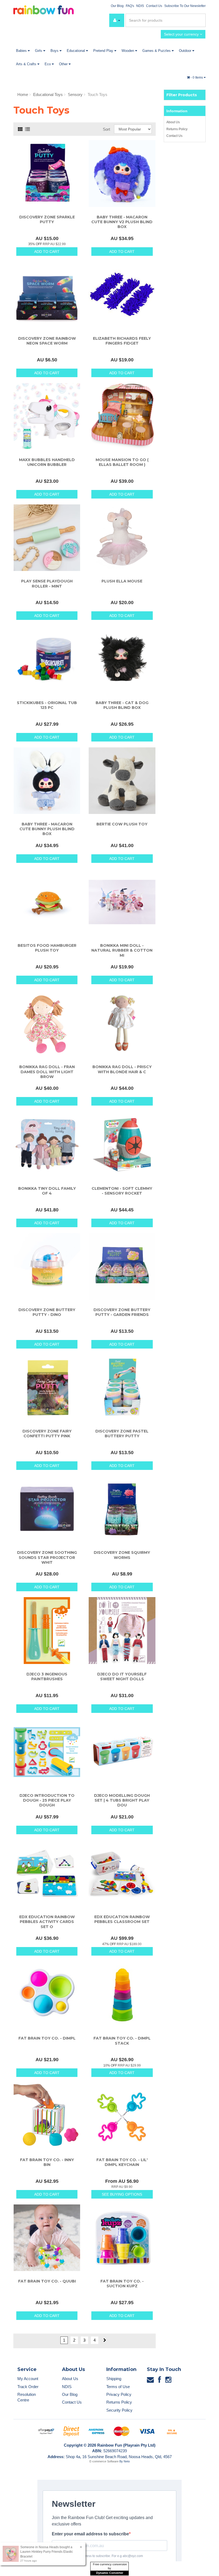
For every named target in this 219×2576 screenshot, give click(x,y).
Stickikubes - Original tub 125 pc (47, 705)
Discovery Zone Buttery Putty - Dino (47, 1312)
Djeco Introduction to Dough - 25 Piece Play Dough (47, 1800)
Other (64, 64)
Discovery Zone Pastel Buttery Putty (122, 1434)
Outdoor (186, 51)
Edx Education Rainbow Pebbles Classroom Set (122, 1919)
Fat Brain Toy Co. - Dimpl (47, 2038)
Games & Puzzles (157, 51)
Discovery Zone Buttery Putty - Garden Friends (122, 1312)
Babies (22, 51)
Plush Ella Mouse (122, 581)
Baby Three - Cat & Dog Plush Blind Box (122, 705)
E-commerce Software (104, 2461)
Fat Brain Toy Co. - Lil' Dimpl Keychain (122, 2162)
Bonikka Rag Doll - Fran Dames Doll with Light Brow (47, 1072)
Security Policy (119, 2410)
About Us (173, 122)
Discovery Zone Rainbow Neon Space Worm (47, 341)
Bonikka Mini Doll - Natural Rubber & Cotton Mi (122, 950)
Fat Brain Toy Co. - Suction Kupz (122, 2284)
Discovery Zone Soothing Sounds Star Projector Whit (47, 1557)
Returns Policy (177, 129)
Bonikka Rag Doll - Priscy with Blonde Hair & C (122, 1069)
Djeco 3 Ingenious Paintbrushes (47, 1677)
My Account (28, 2379)
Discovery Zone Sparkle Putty (47, 219)
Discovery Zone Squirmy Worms (122, 1555)
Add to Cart (47, 252)
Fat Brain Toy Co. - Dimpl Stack (122, 2041)
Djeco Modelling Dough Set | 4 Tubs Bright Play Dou (122, 1800)
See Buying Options (122, 2194)
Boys (55, 51)
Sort (106, 129)
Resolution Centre (27, 2397)
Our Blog (117, 6)
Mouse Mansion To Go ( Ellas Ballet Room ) (122, 462)
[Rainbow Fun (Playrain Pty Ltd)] (44, 9)
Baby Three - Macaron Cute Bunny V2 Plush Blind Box (122, 222)
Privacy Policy (119, 2394)
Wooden (128, 51)
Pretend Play (104, 51)
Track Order (28, 2387)
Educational (76, 51)
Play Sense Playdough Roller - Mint (47, 584)
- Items (197, 78)
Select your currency (182, 34)
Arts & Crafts (27, 64)
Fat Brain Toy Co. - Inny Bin (47, 2162)
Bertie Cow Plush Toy (122, 824)
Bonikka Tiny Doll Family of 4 (47, 1191)
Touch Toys (97, 94)
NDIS (140, 6)
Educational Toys (48, 94)
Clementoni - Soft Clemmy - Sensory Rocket (122, 1191)
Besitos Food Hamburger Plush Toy (47, 948)
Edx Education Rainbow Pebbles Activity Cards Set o (47, 1922)
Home (23, 94)
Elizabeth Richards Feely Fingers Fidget (122, 341)
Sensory (75, 94)
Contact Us (154, 6)
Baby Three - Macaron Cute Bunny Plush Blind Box (47, 829)
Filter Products (182, 95)
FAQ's (130, 6)
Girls (39, 51)
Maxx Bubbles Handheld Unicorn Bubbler (47, 462)
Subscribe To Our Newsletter (185, 6)
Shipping (114, 2379)
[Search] (201, 20)
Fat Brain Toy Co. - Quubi (47, 2281)
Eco (48, 64)
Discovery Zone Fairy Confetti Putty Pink (47, 1434)
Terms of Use (118, 2387)
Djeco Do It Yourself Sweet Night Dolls (122, 1677)
